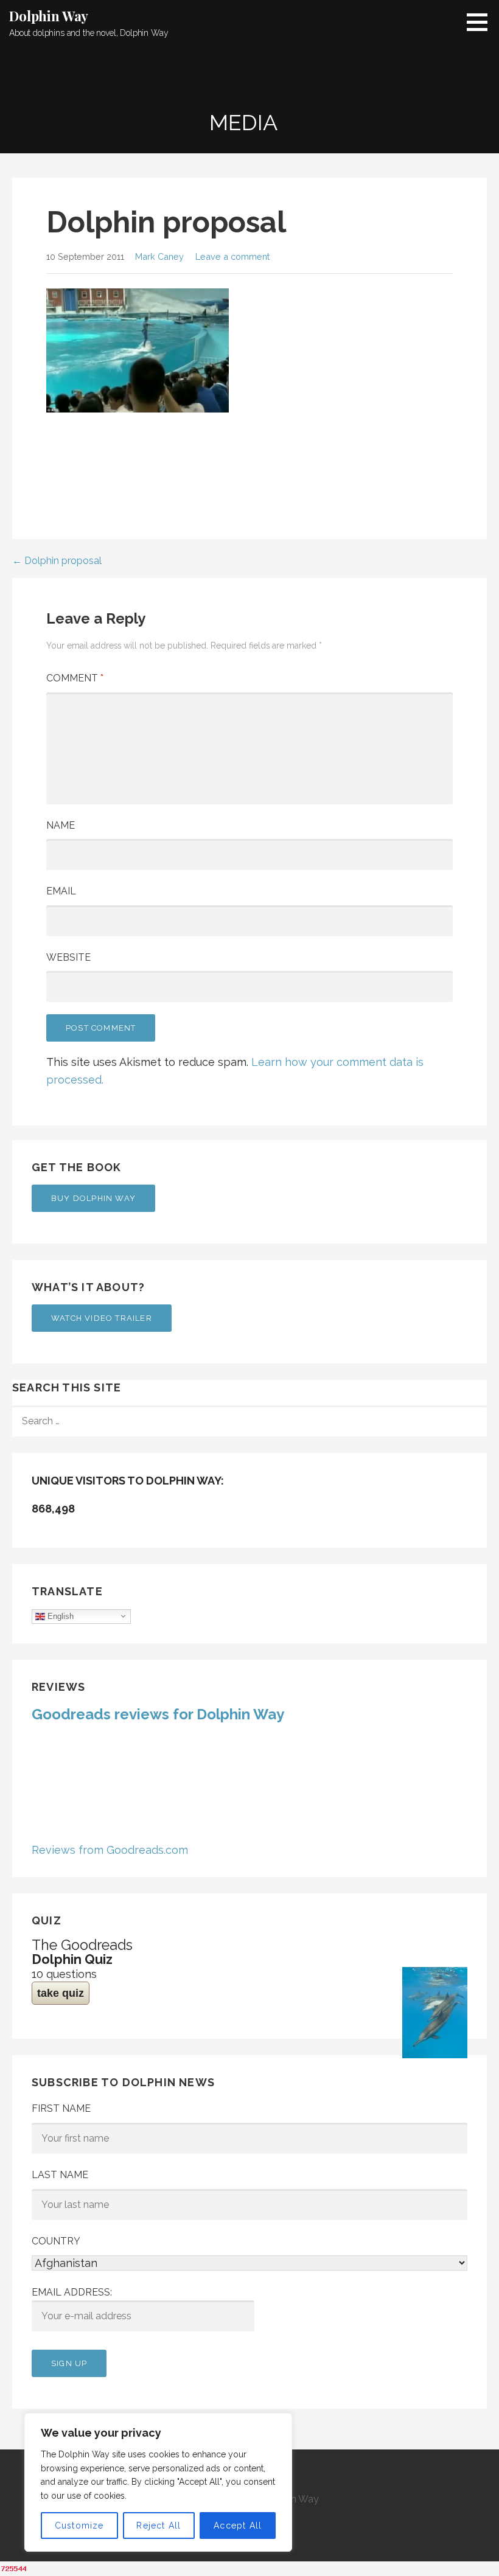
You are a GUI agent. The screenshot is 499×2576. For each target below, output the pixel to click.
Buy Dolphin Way (93, 1198)
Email (61, 891)
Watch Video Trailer (102, 1318)
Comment (75, 678)
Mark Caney (159, 256)
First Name (61, 2108)
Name (61, 825)
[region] (158, 2482)
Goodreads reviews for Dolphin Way (158, 1714)
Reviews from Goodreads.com (110, 1850)
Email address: (72, 2292)
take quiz (61, 1993)
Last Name (60, 2175)
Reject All (159, 2526)
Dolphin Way (49, 16)
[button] (481, 22)
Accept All (238, 2526)
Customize (79, 2526)
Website (68, 957)
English (59, 1616)
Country (56, 2241)
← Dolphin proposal (57, 561)
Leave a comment (232, 256)
